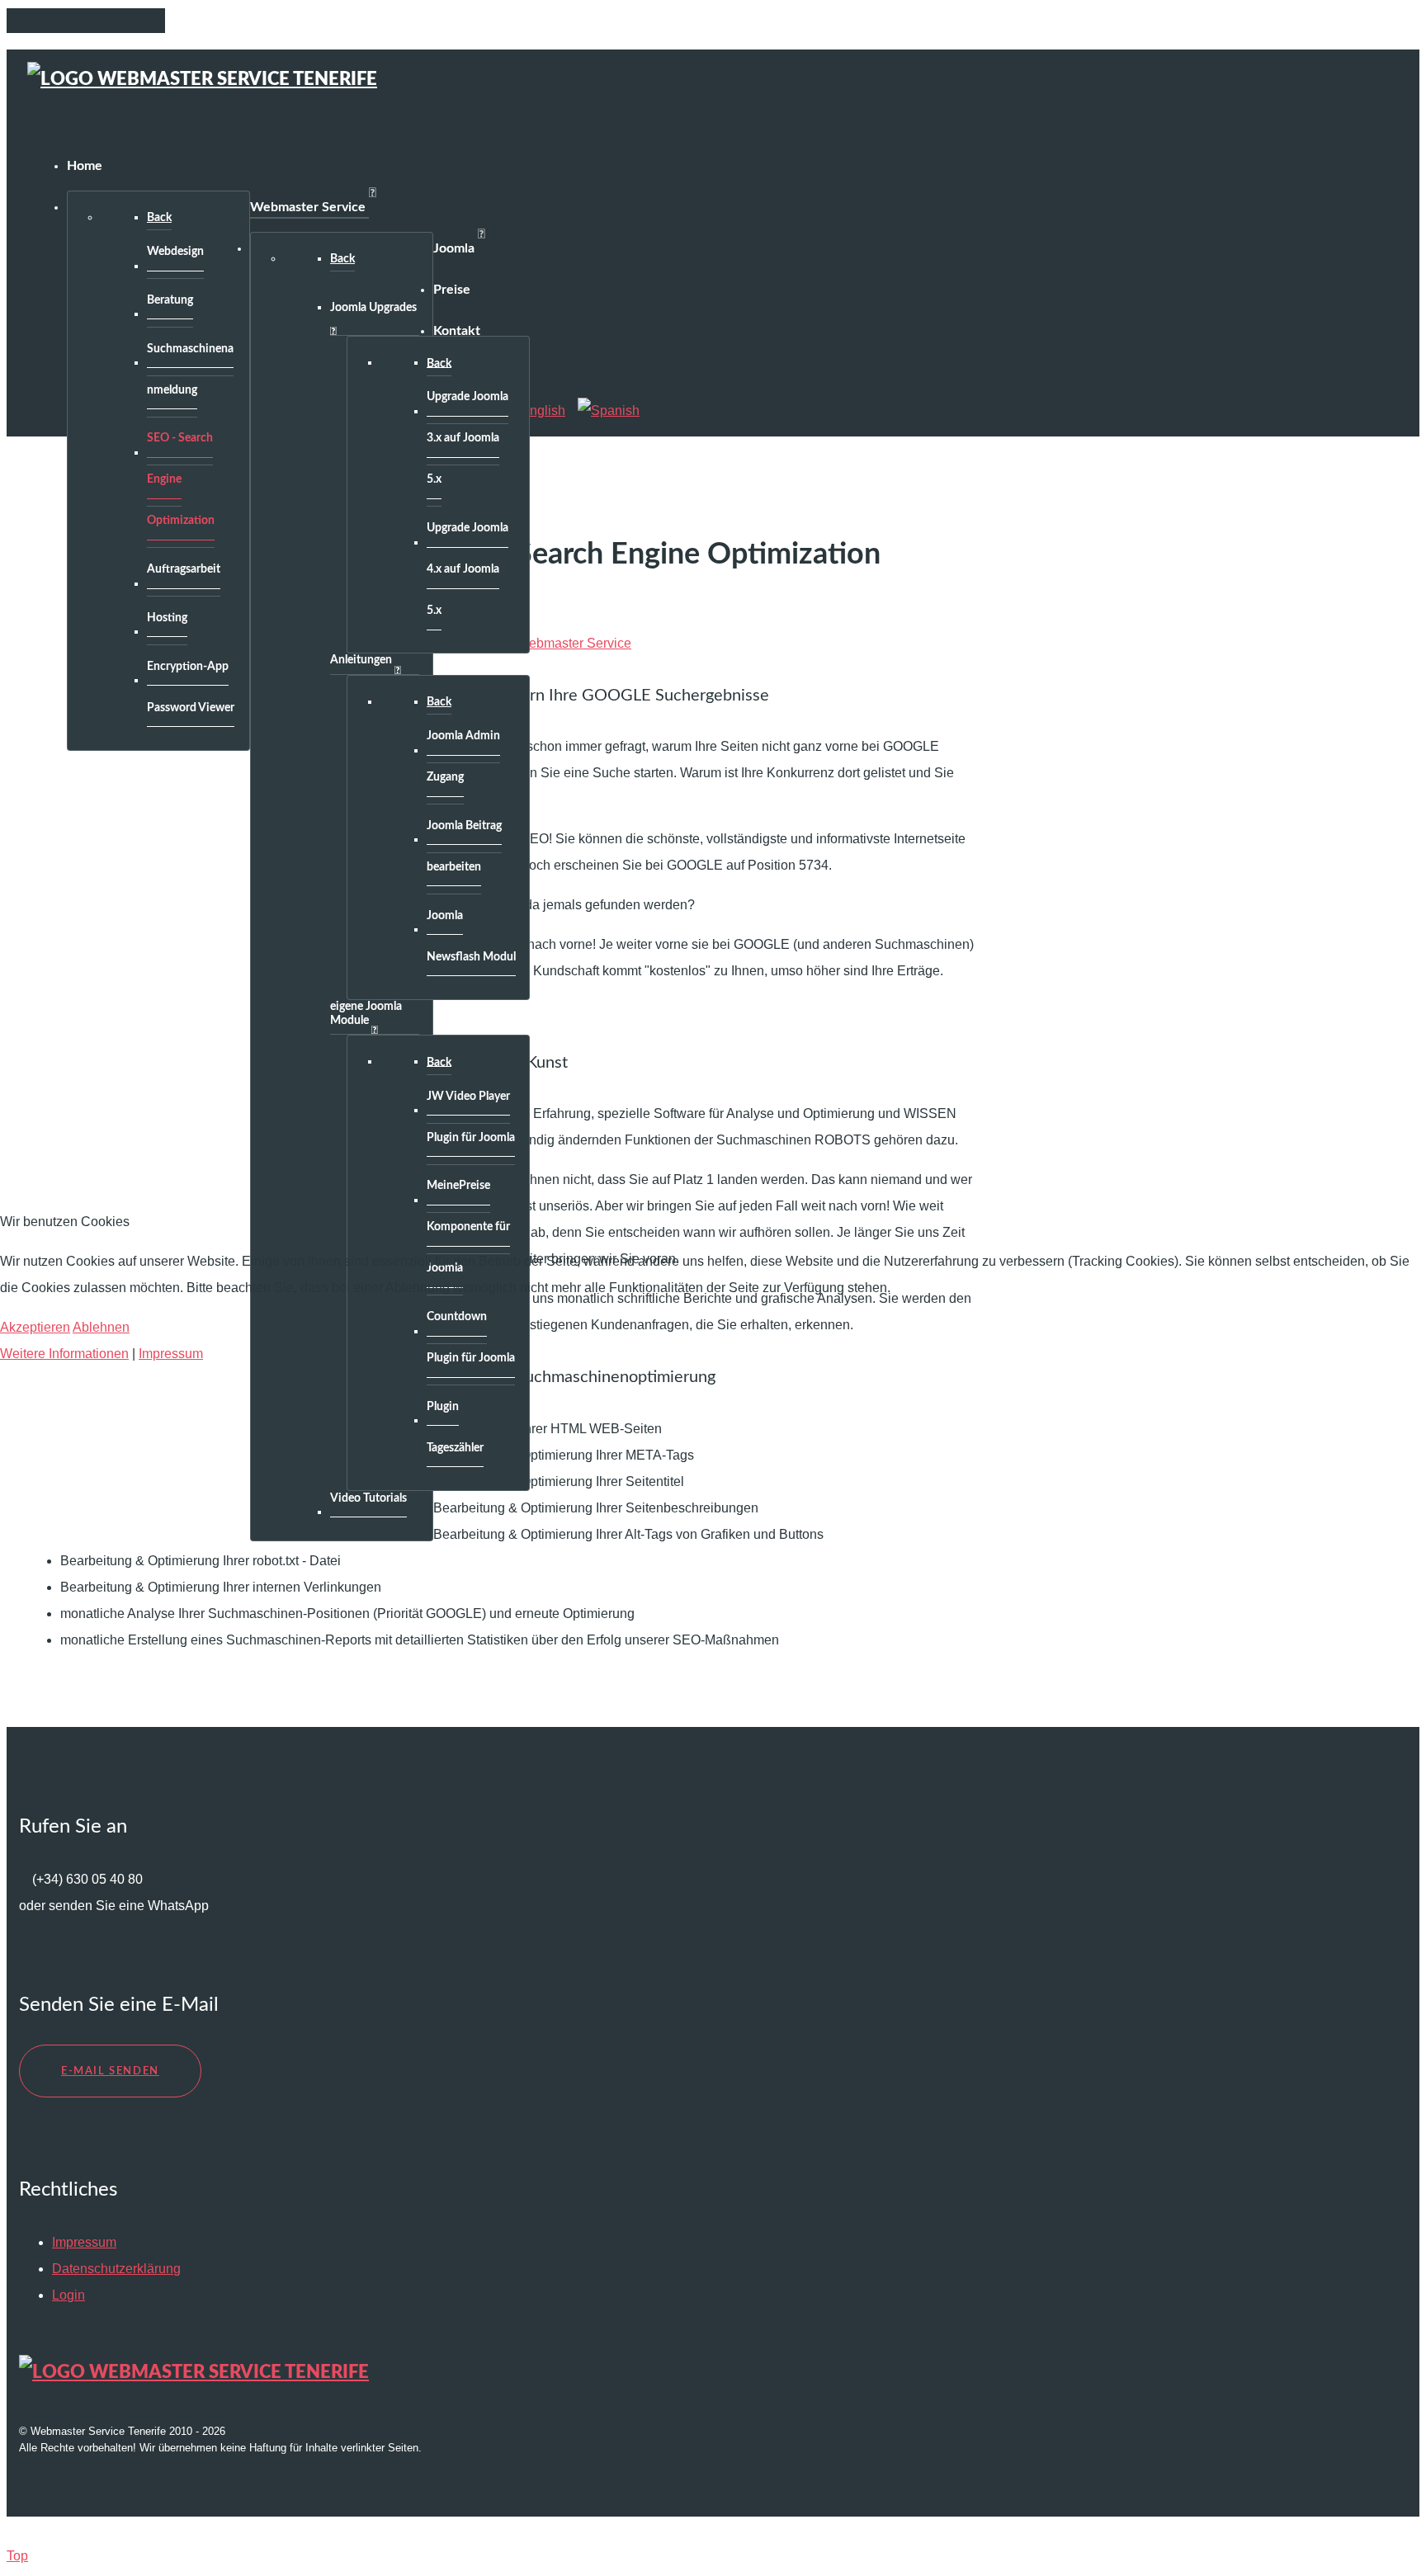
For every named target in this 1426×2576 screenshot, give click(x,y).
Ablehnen (101, 1327)
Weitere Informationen (64, 1354)
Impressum (171, 1354)
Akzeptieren (35, 1327)
